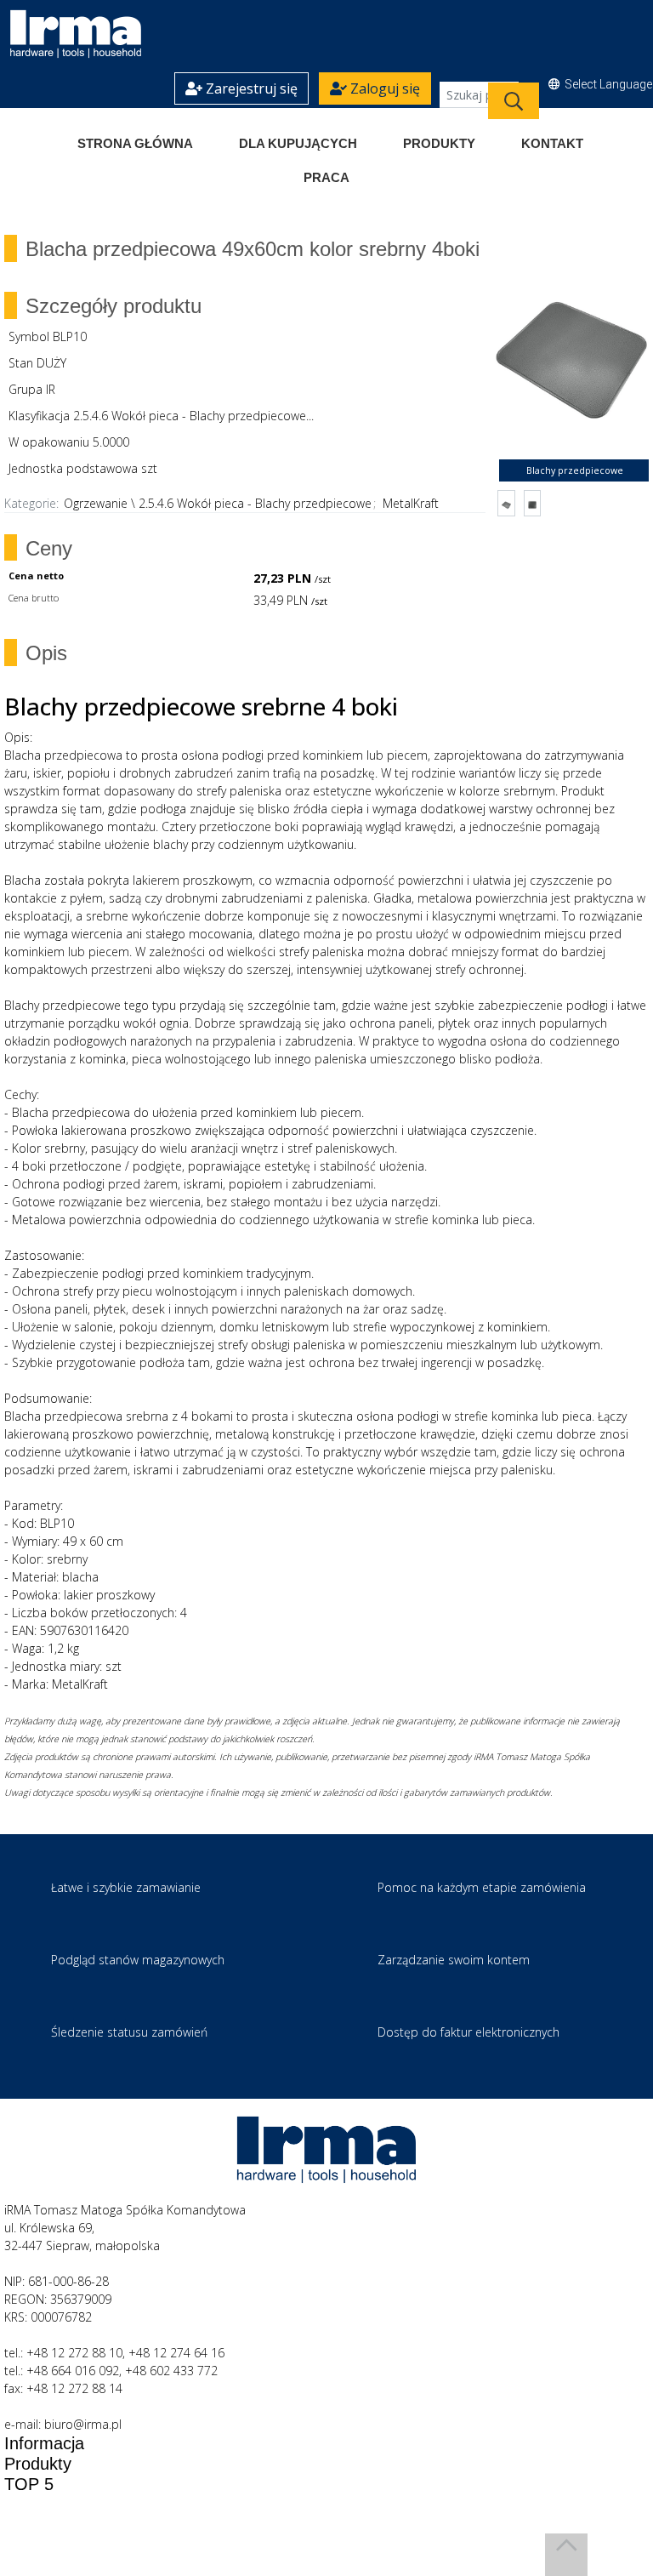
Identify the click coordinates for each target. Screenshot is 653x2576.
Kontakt (552, 143)
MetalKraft (411, 503)
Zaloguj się (383, 88)
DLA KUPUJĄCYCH (298, 143)
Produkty (439, 143)
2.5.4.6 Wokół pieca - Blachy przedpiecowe (255, 503)
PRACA (326, 177)
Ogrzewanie (96, 503)
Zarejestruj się (250, 88)
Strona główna (135, 143)
